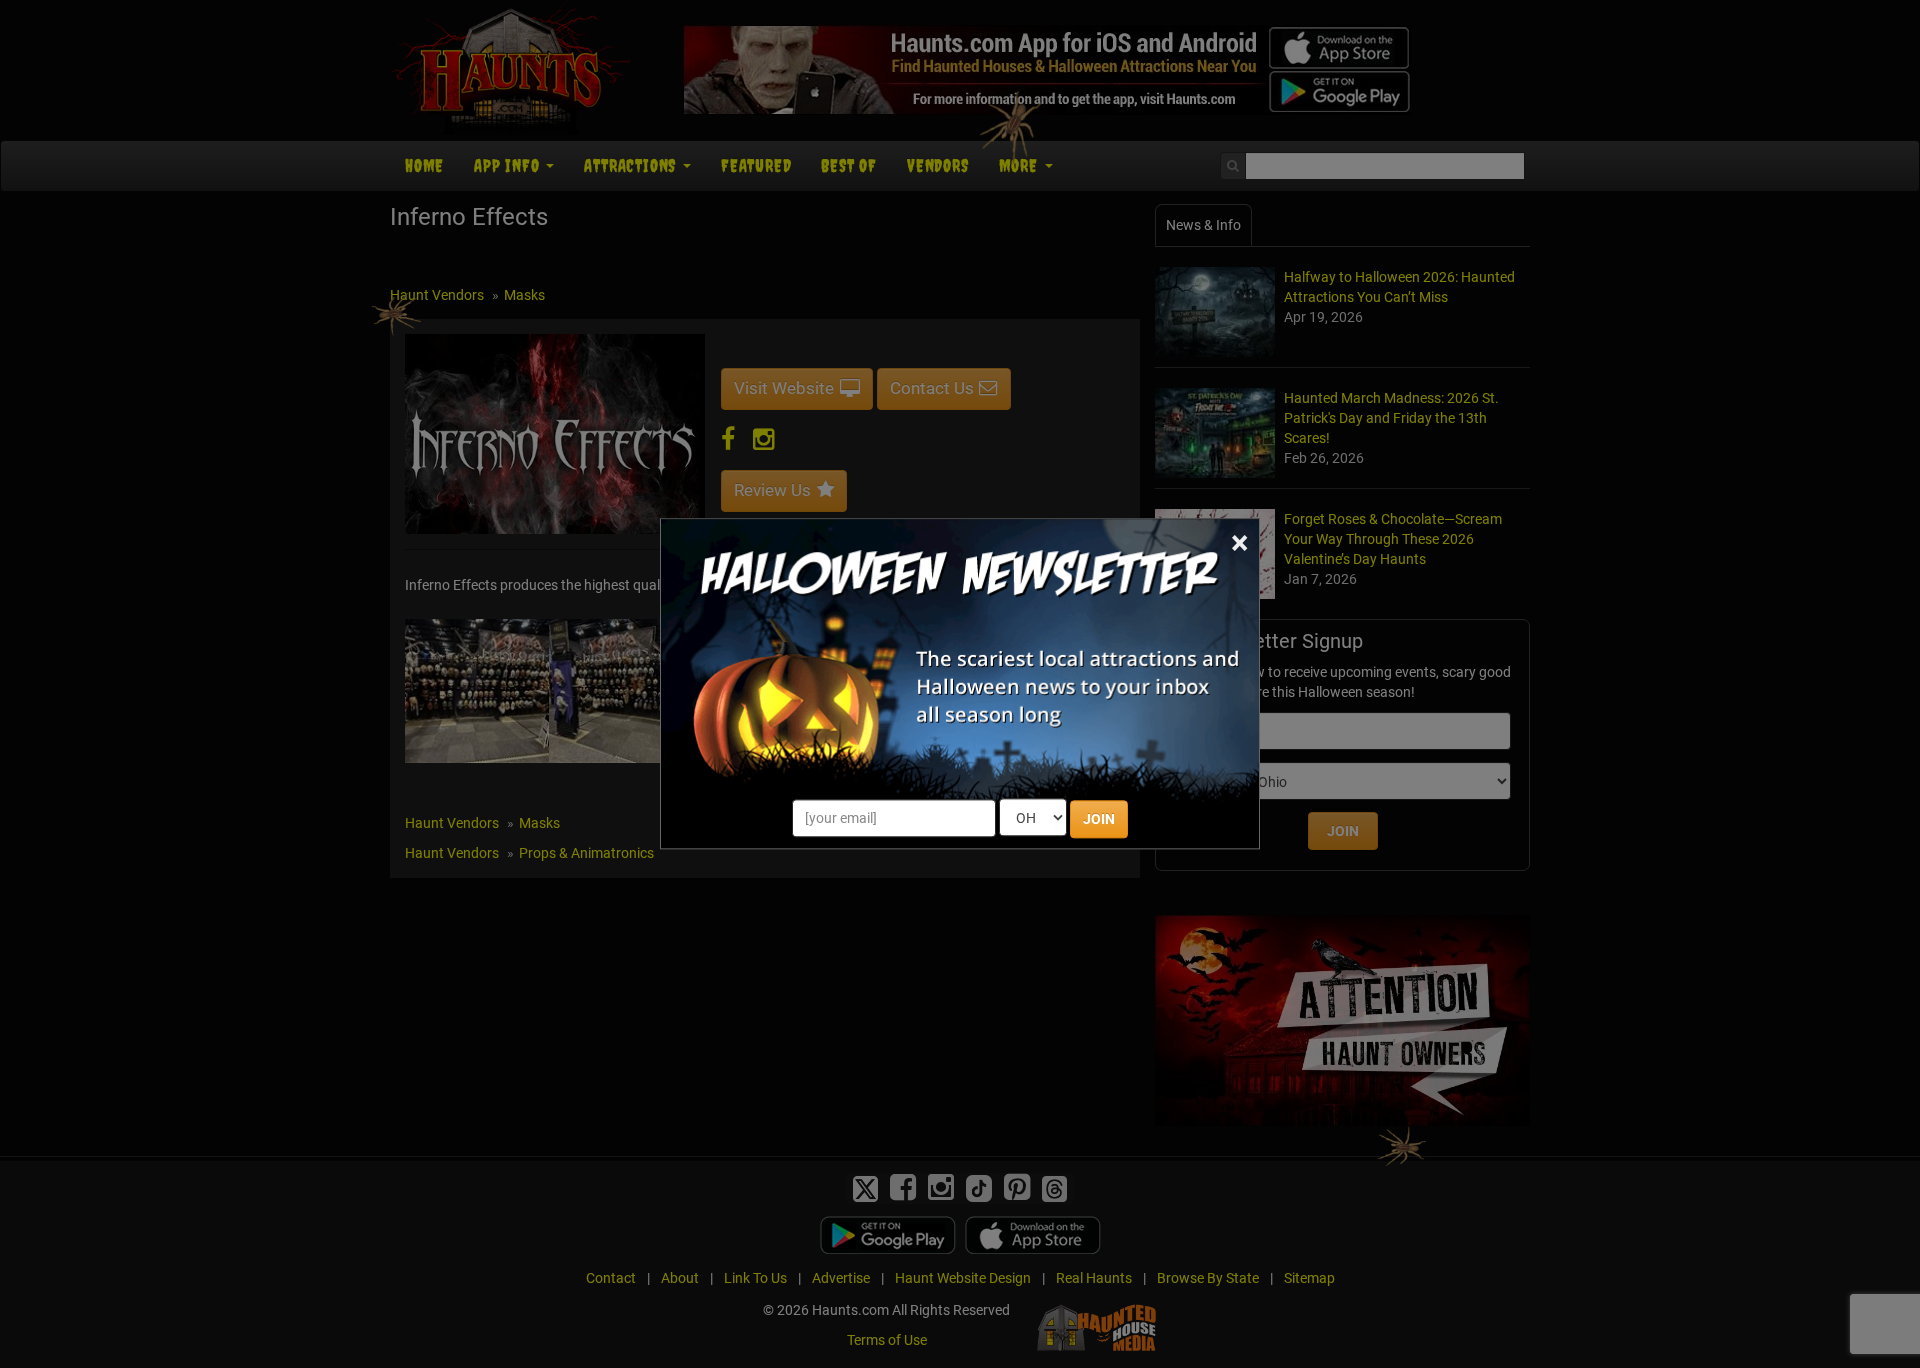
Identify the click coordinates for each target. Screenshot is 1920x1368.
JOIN (1099, 820)
